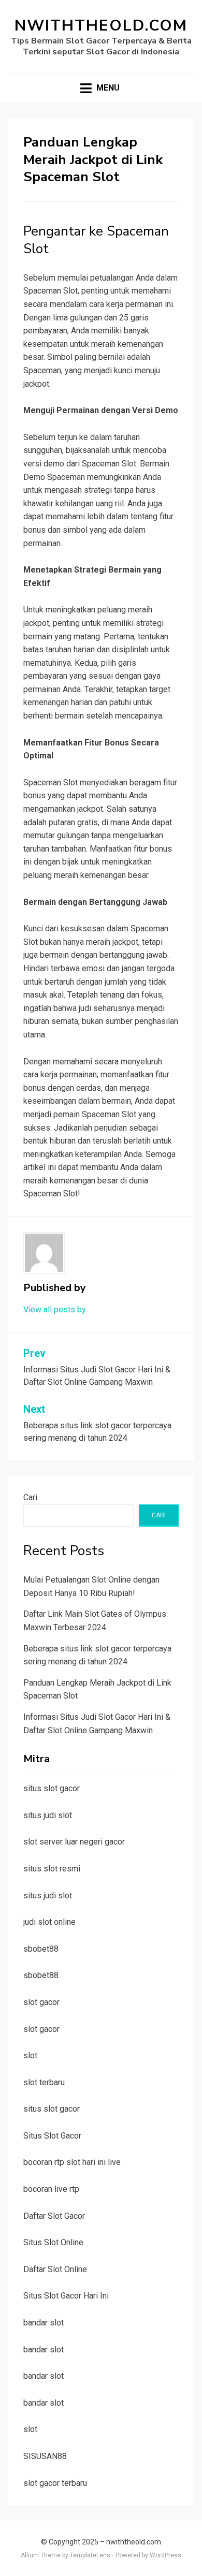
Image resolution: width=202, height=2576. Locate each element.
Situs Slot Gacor (52, 2136)
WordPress (165, 2555)
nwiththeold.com (101, 26)
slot (30, 2055)
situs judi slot (48, 1815)
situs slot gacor (52, 1788)
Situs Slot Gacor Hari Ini (66, 2296)
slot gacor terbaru (55, 2483)
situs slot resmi (52, 1869)
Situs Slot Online (53, 2242)
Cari (30, 1497)
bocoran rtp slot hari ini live (72, 2162)
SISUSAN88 (45, 2456)
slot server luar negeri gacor (74, 1842)
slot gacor (41, 2002)
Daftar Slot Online (55, 2269)
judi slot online (49, 1922)
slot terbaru (44, 2082)
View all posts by (55, 1309)
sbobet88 (41, 1949)
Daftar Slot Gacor (54, 2216)
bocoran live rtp (51, 2189)
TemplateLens (90, 2555)
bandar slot (44, 2323)
